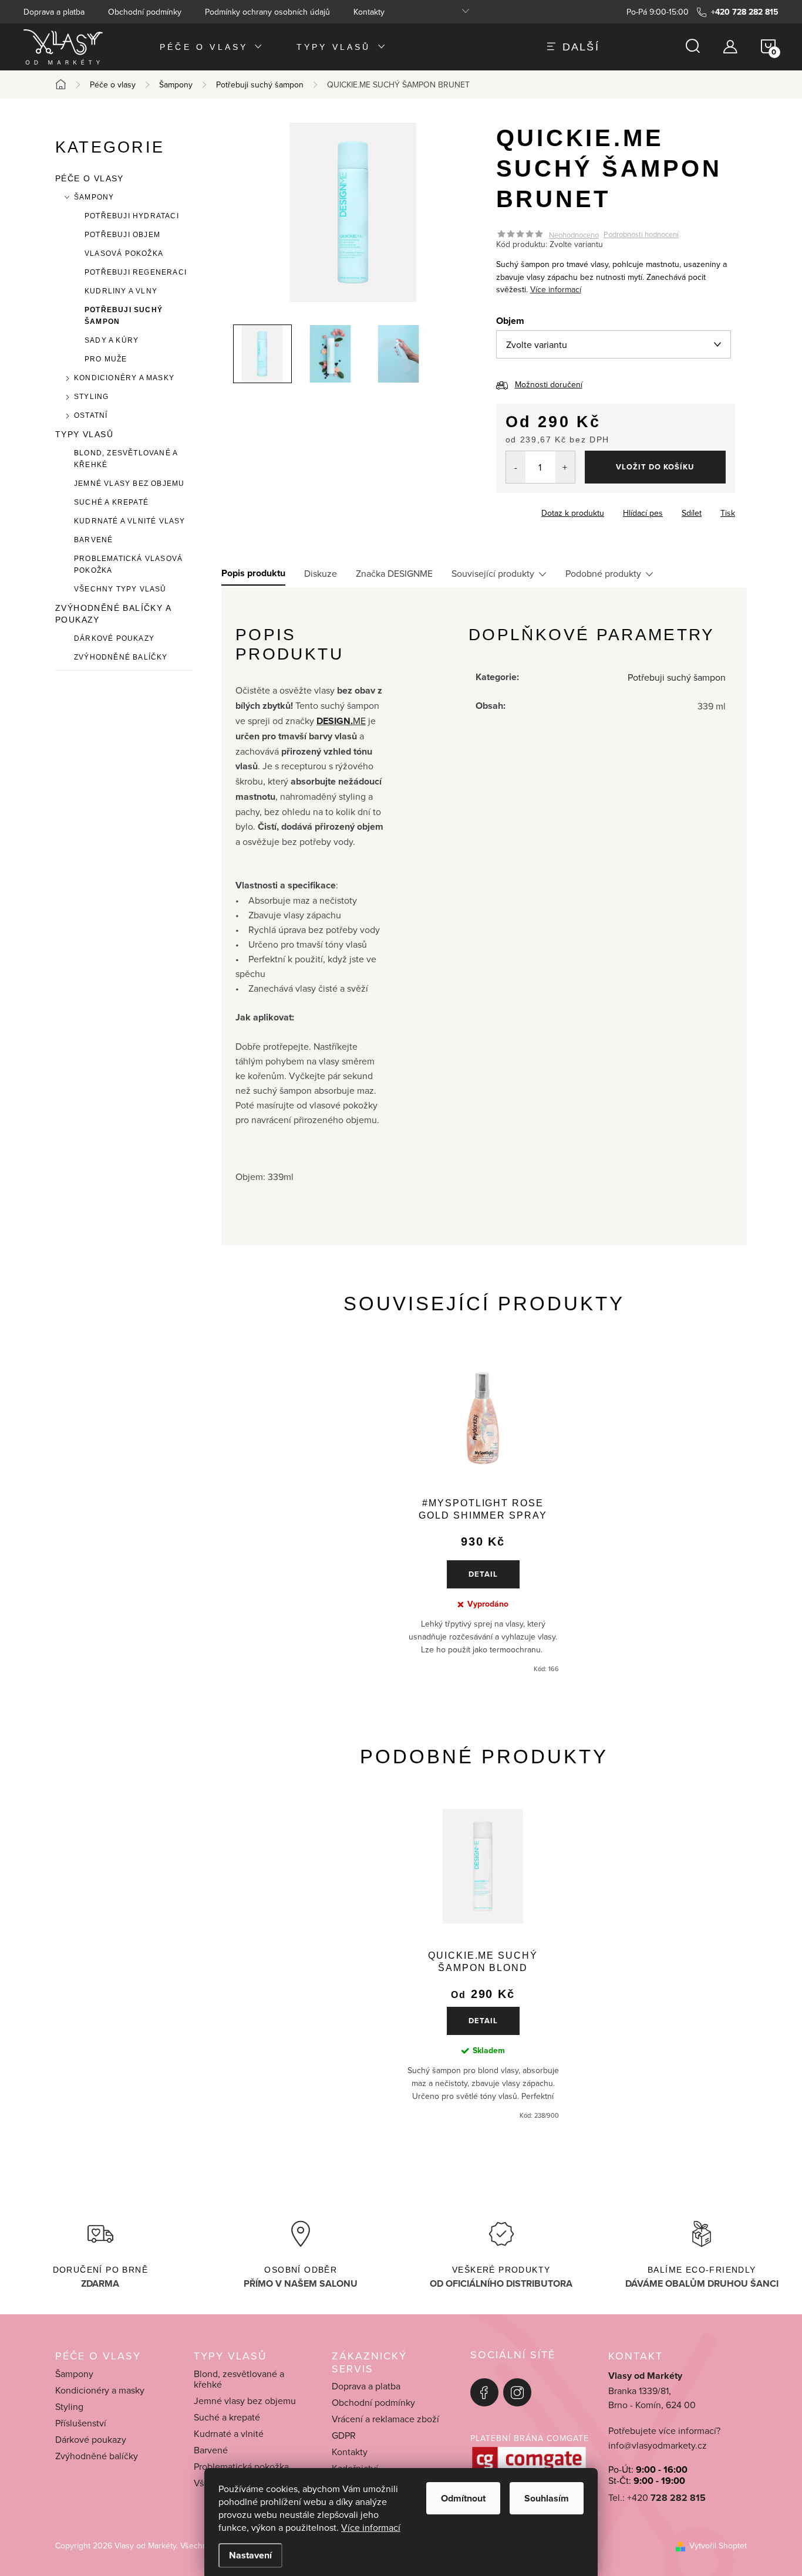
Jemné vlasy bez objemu (129, 484)
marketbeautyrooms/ (517, 2392)
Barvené (93, 540)
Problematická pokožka (241, 2466)
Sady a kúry (112, 340)
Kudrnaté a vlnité (229, 2433)
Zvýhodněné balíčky (121, 657)
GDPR (344, 2435)
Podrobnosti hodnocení (641, 235)
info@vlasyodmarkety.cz (658, 2445)
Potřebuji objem (122, 235)
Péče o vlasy (90, 178)
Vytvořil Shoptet (718, 2545)
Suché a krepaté (111, 502)
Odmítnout (463, 2498)
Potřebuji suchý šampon (124, 316)
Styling (91, 397)
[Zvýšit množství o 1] (565, 467)
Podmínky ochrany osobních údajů (267, 12)
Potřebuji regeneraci (136, 272)
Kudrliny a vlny (121, 291)
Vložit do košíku (655, 467)
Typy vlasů (84, 434)
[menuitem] (212, 47)
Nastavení (250, 2555)
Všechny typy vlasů (120, 589)
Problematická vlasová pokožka (128, 564)
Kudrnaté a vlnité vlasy (130, 521)
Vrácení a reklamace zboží (385, 2419)
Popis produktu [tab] (253, 573)
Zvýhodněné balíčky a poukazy (113, 614)
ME (341, 721)
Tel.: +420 (657, 2498)
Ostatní (91, 415)
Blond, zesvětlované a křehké (126, 459)
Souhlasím (547, 2498)
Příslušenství (81, 2423)
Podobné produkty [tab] (603, 573)
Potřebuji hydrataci (132, 216)
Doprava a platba (54, 12)
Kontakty (369, 12)
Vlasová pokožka (124, 253)
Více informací (371, 2527)
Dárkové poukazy (114, 638)
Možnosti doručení (549, 384)
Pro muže (106, 359)
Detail (483, 1574)
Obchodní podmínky (145, 12)
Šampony (94, 197)
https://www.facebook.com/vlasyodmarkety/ (484, 2392)
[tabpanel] (483, 1515)
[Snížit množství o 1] (516, 467)
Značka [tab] (394, 573)
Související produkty (493, 573)
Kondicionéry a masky (124, 378)
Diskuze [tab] (321, 573)
